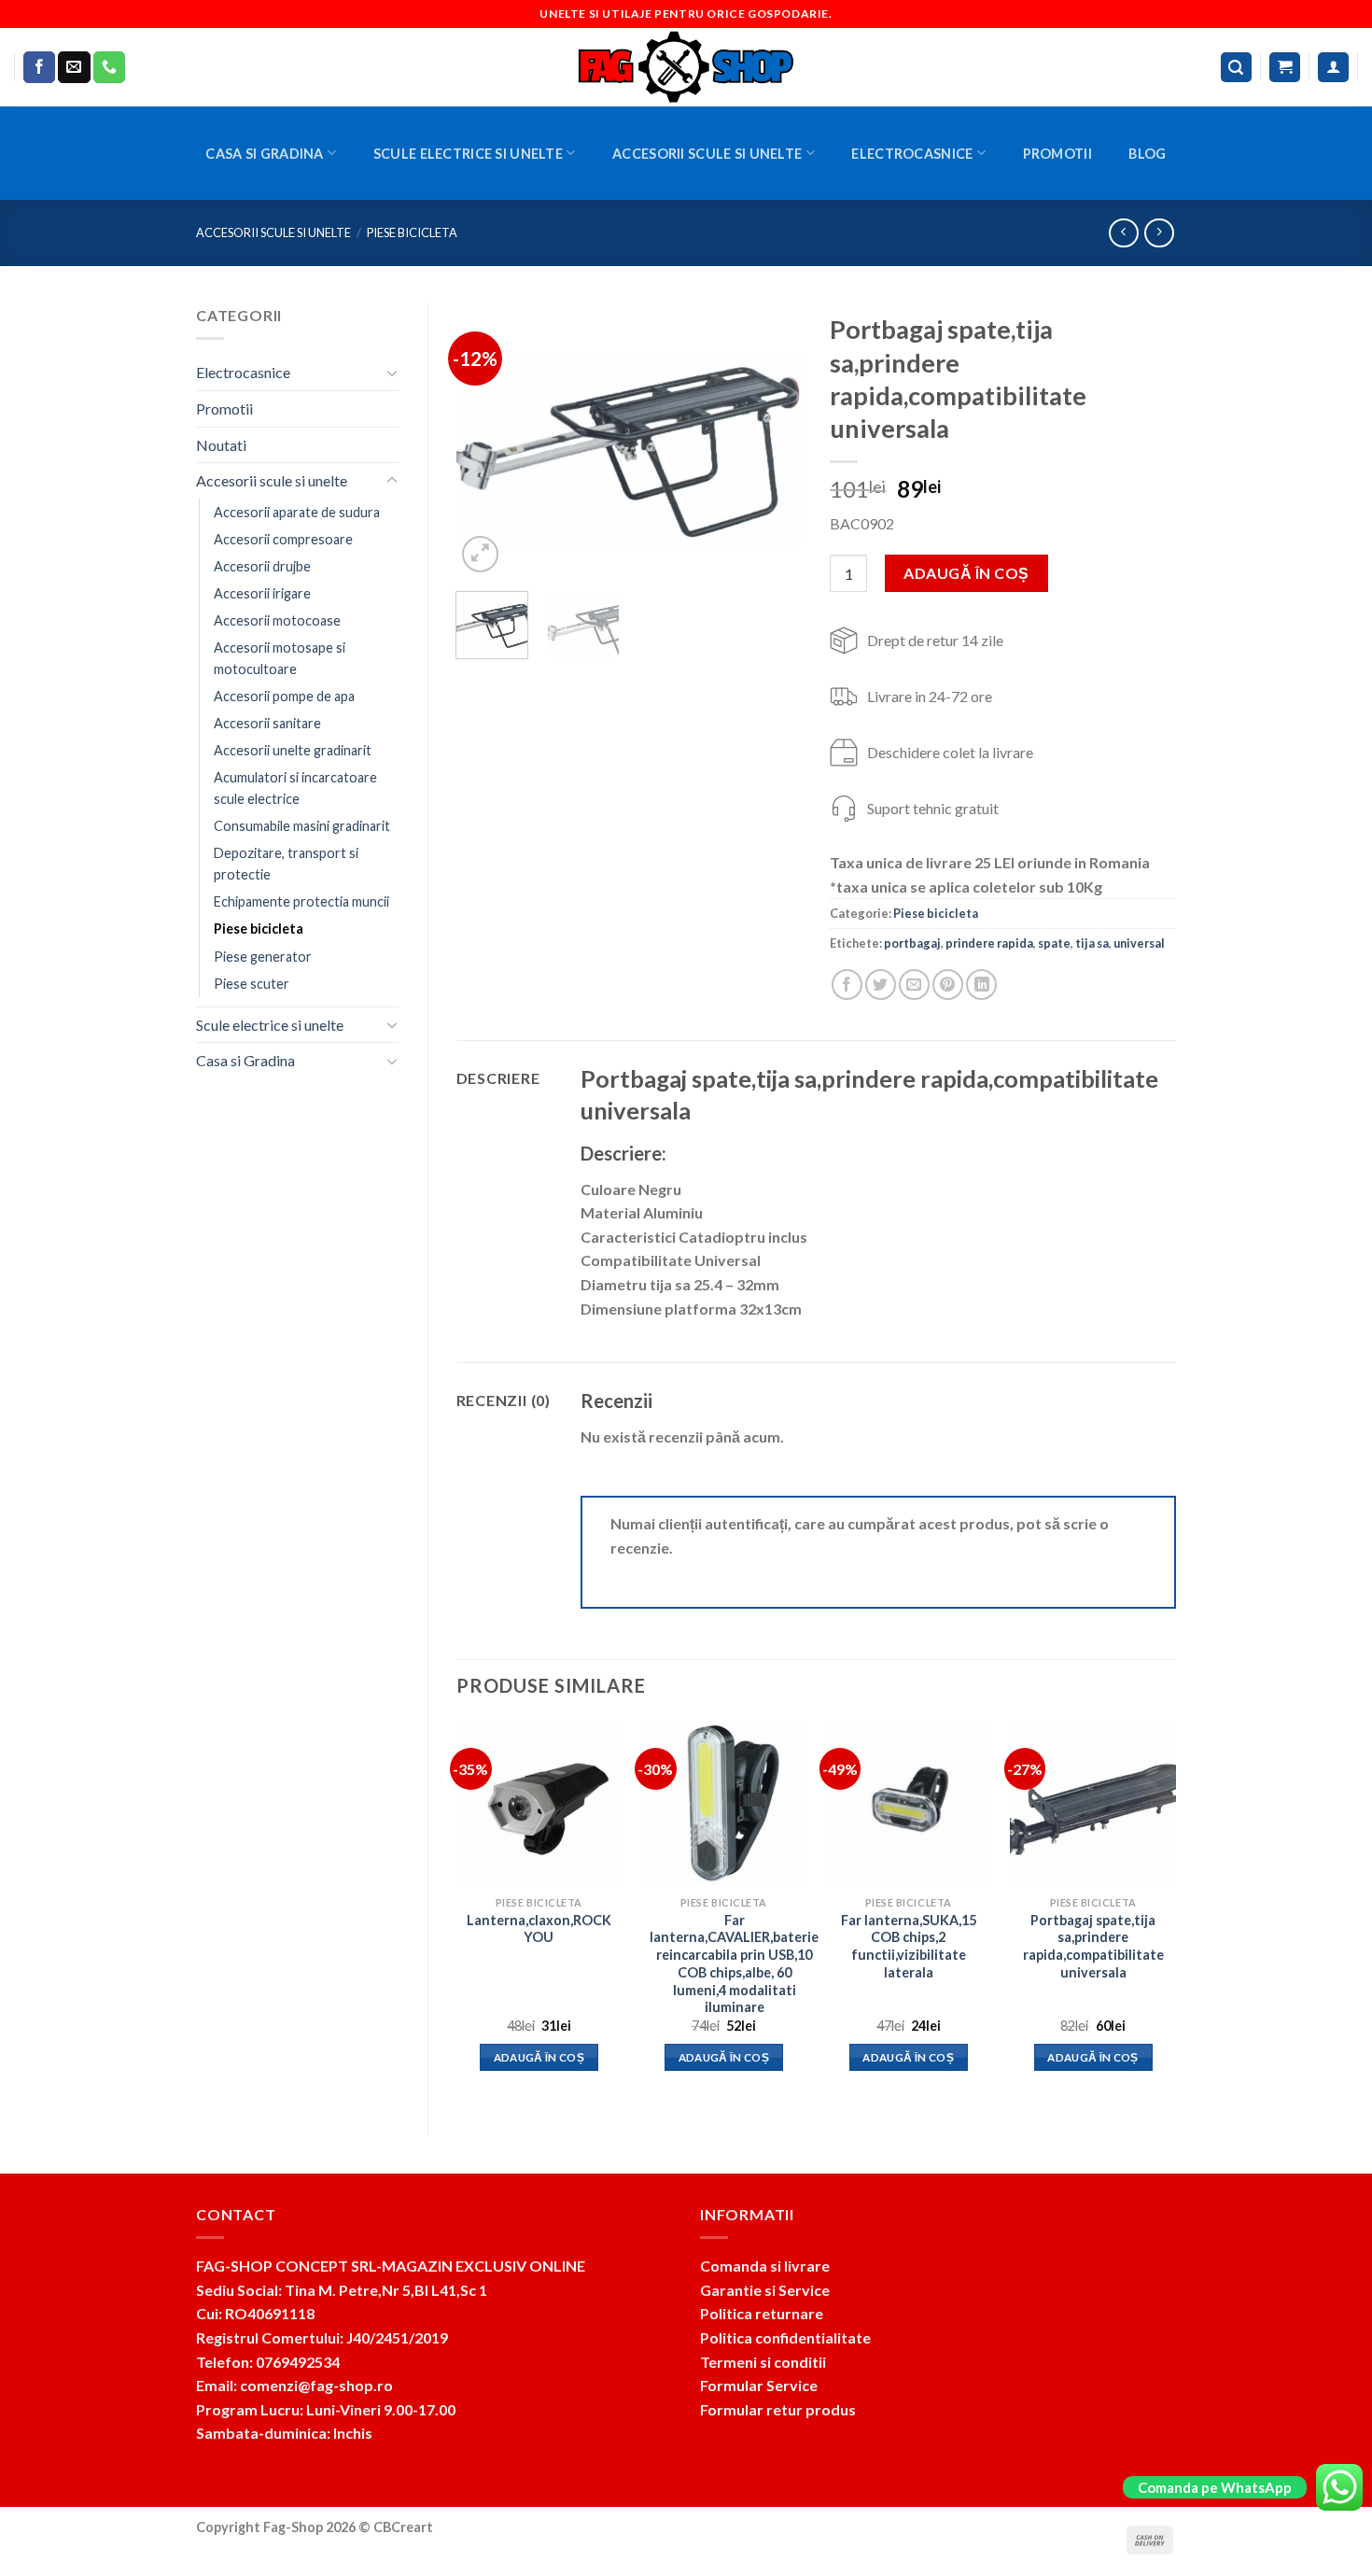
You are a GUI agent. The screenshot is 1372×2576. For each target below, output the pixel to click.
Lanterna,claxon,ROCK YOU (539, 1929)
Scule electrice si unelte (468, 154)
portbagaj (912, 943)
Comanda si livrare (765, 2266)
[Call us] (109, 67)
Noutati (221, 445)
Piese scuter (252, 984)
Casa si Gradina (264, 154)
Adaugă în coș (966, 573)
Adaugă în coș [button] (539, 2057)
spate (1054, 943)
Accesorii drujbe (262, 566)
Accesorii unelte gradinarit (293, 750)
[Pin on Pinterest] (948, 985)
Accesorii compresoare (283, 539)
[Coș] (1285, 68)
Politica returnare (762, 2313)
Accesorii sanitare (267, 723)
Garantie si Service (765, 2290)
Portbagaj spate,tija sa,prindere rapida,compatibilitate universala (1093, 1946)
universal (1139, 943)
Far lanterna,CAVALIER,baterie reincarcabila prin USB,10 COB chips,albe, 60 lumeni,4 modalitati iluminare (734, 1964)
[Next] (772, 440)
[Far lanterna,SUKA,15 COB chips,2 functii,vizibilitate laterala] (908, 1803)
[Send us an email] (74, 67)
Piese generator (263, 957)
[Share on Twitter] (881, 985)
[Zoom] (480, 554)
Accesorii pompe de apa (284, 696)
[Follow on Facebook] (39, 67)
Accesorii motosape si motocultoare (280, 658)
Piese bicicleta (412, 232)
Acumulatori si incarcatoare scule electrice (295, 788)
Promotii (1057, 154)
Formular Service (759, 2385)
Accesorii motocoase (277, 620)
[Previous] (486, 440)
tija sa (1092, 943)
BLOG (1147, 154)
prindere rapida (989, 943)
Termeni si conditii (763, 2362)
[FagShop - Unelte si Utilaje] (686, 67)
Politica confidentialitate (785, 2337)
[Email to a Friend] (914, 985)
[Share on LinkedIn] (981, 985)
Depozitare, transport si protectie (286, 864)
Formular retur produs (778, 2409)
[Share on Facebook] (847, 985)
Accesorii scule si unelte (707, 154)
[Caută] (1237, 68)
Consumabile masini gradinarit (302, 826)
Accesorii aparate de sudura (297, 512)
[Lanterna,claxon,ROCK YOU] (539, 1803)
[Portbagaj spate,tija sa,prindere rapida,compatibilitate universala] (1093, 1803)
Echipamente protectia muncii (301, 901)
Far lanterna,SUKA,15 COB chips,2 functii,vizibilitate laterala (909, 1946)
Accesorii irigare (262, 593)
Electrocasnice (912, 154)
